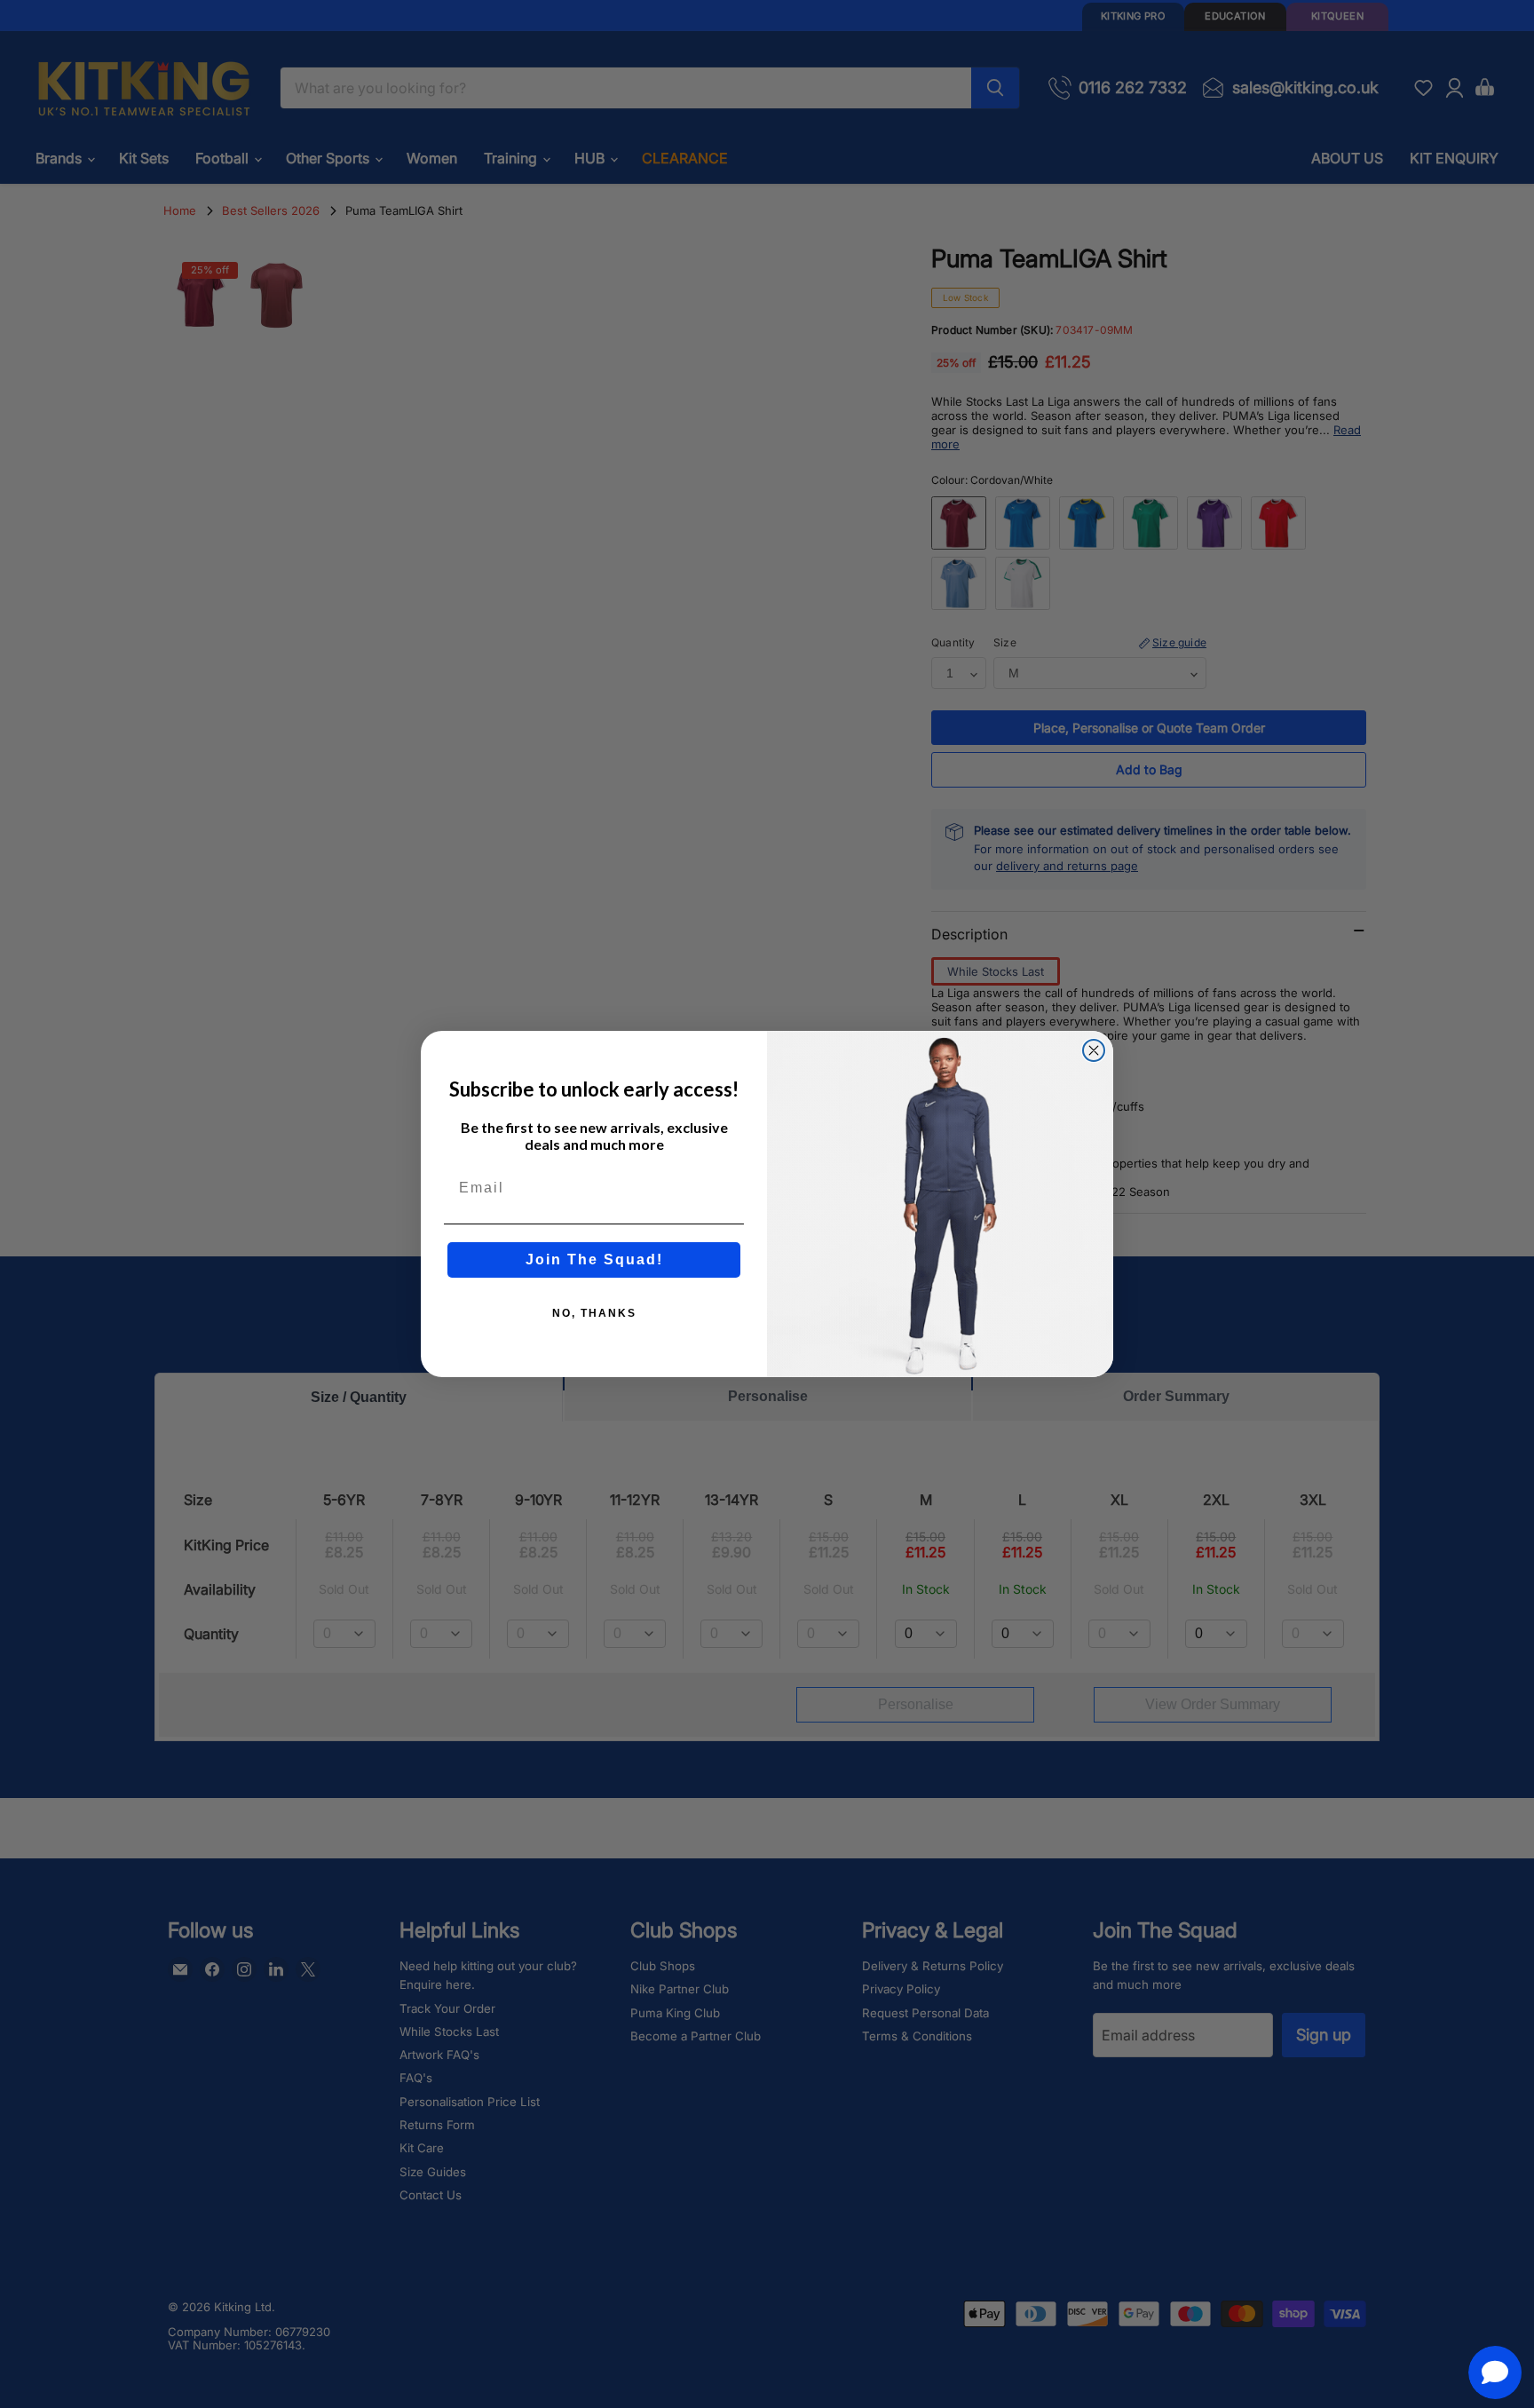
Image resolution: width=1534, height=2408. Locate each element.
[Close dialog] (1094, 1050)
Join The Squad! (594, 1259)
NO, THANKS (594, 1313)
